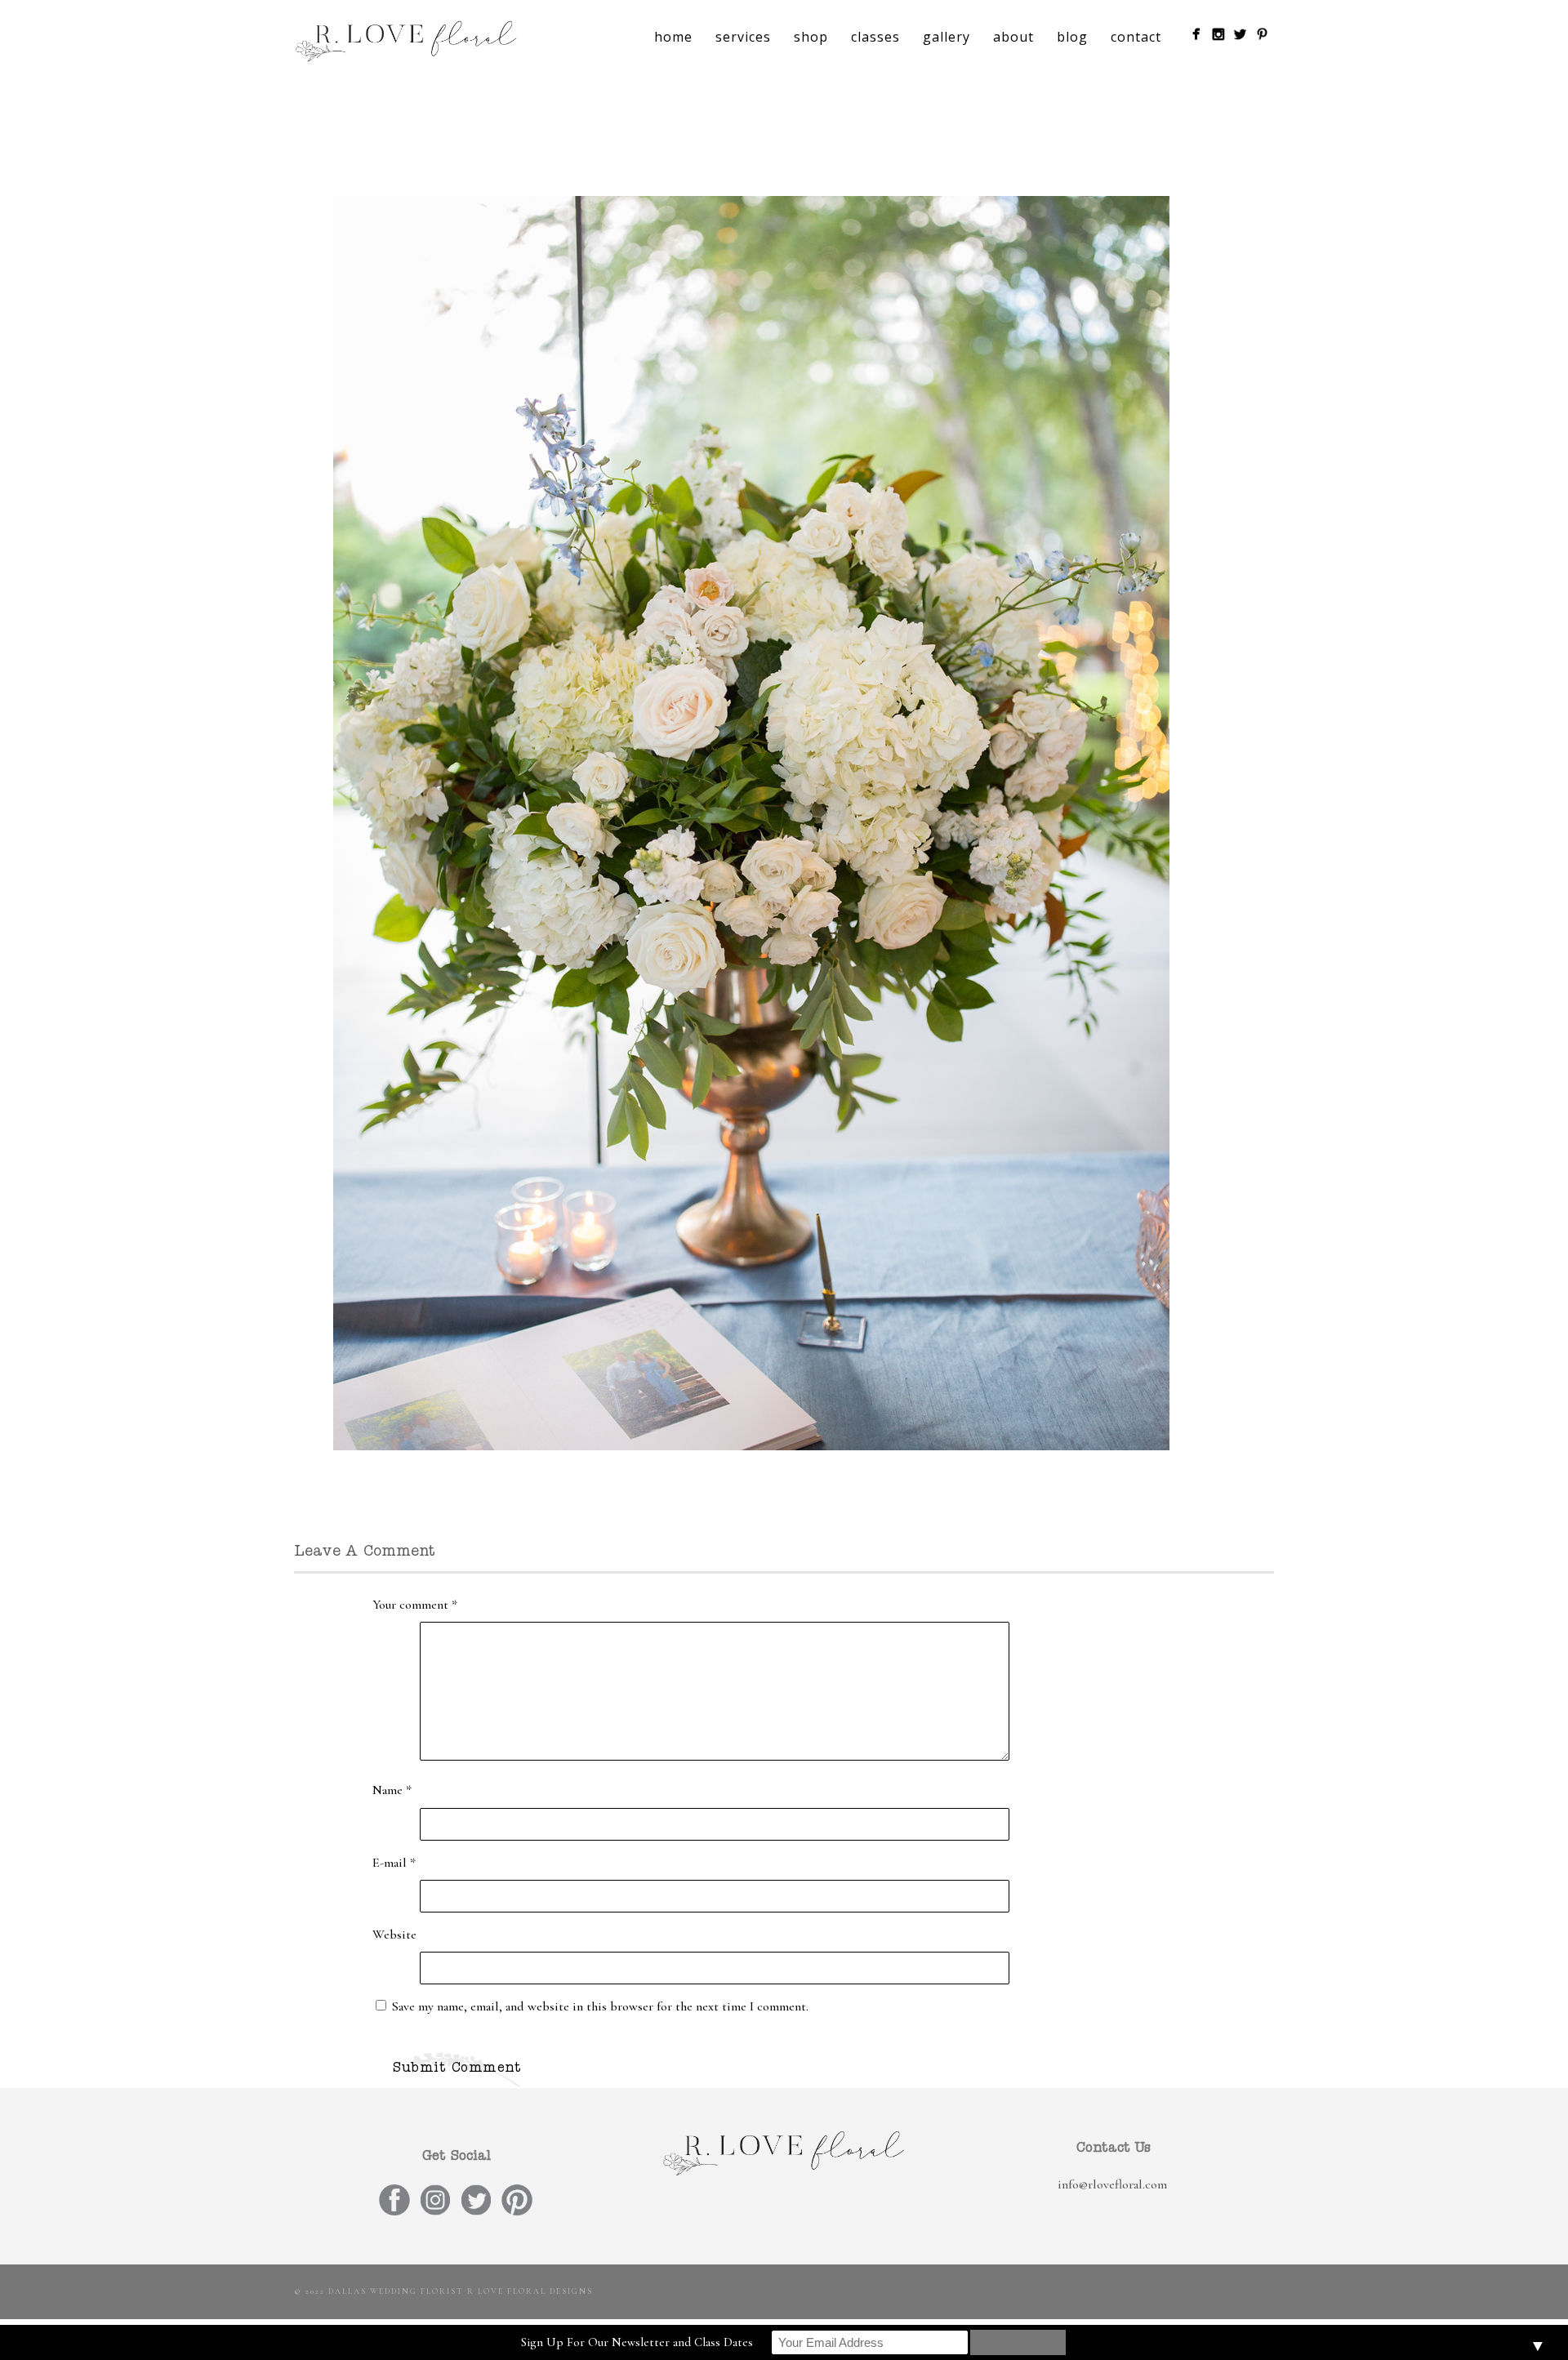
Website (394, 1935)
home (673, 37)
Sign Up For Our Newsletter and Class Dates (637, 2342)
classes (875, 37)
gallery (947, 37)
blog (1072, 37)
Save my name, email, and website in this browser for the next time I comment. (600, 2006)
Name (392, 1790)
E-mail (394, 1863)
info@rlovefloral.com (1112, 2184)
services (743, 37)
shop (811, 37)
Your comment (415, 1605)
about (1013, 37)
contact (1136, 37)
